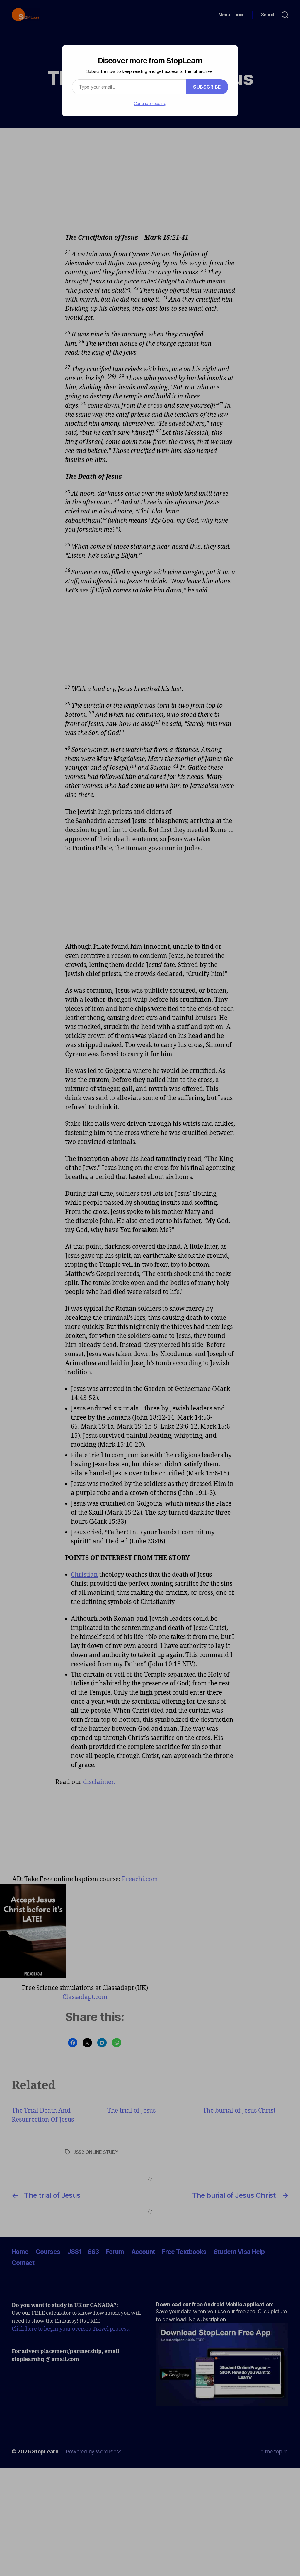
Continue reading (150, 103)
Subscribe (207, 87)
